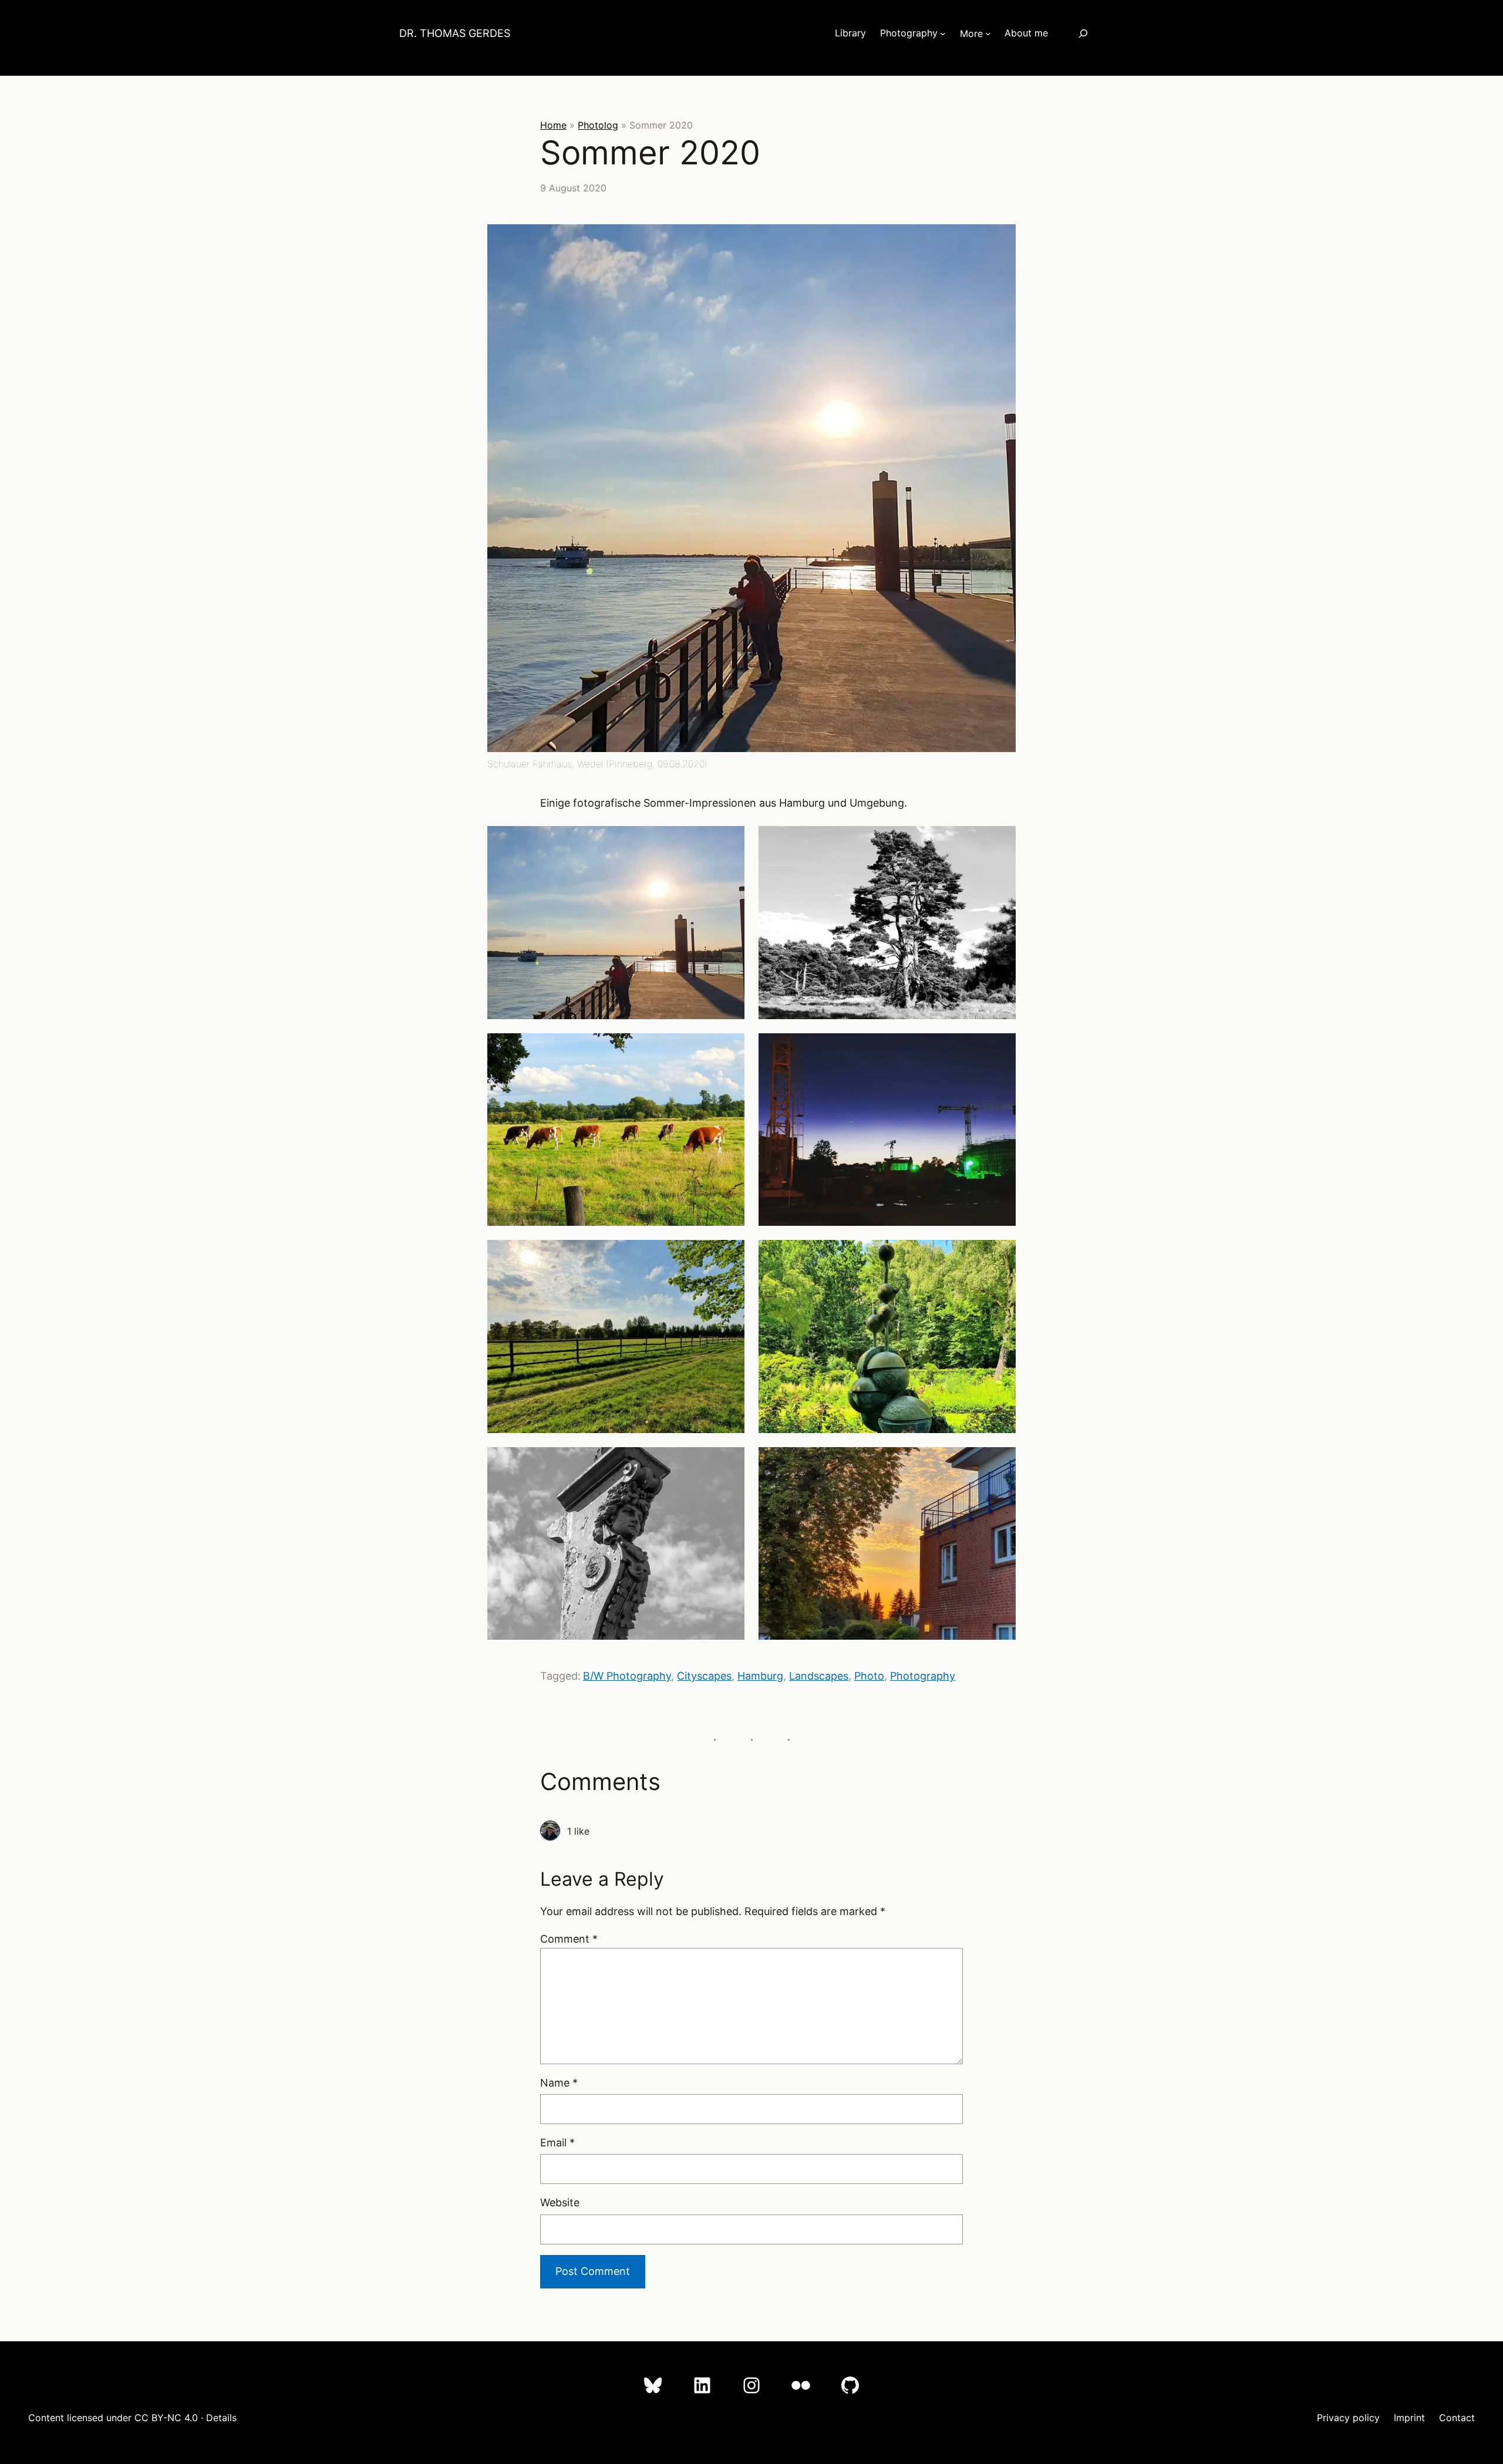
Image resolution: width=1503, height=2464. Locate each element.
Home (553, 125)
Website (560, 2202)
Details (221, 2418)
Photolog (598, 125)
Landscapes (819, 1676)
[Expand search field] (1083, 33)
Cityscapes (704, 1676)
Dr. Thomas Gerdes (455, 33)
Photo (869, 1676)
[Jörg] (550, 1831)
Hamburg (760, 1676)
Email (557, 2143)
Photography (923, 1676)
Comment (569, 1939)
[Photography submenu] (943, 33)
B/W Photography (627, 1676)
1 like (578, 1831)
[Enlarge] (1000, 240)
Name (559, 2083)
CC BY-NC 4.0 (166, 2418)
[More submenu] (988, 33)
